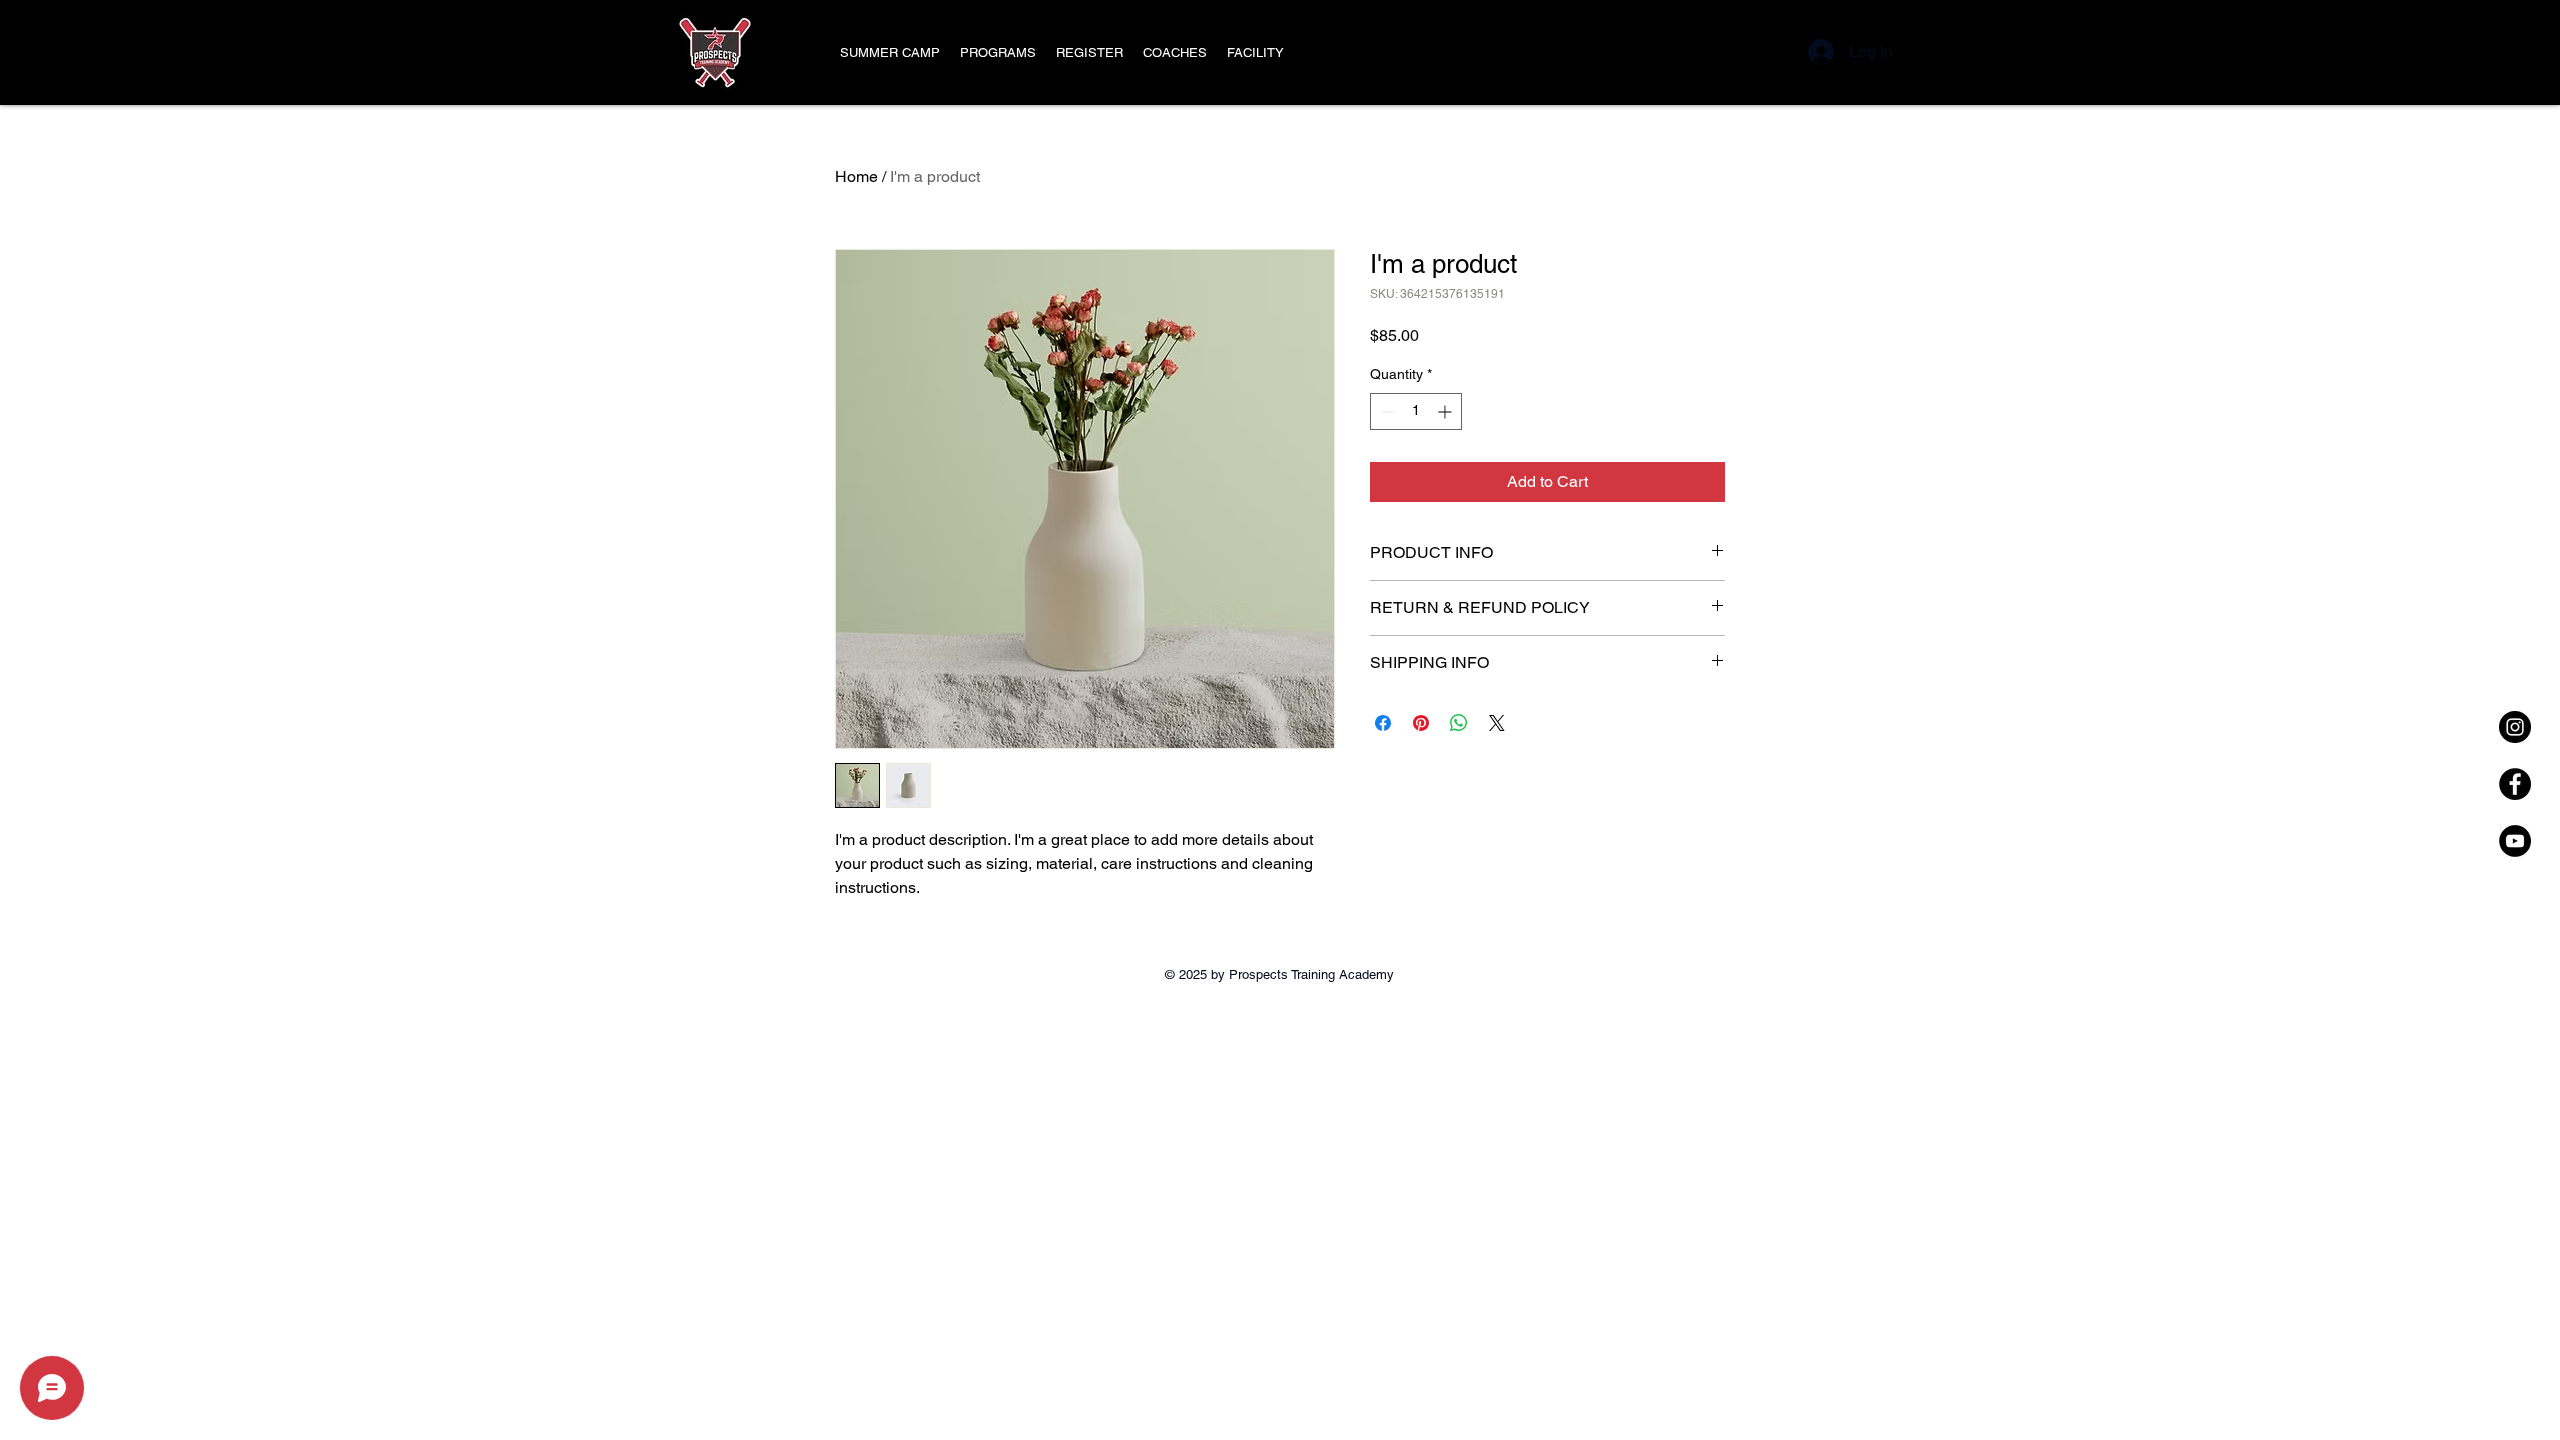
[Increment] (1446, 411)
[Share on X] (1497, 723)
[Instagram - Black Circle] (2515, 727)
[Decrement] (1385, 411)
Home (856, 176)
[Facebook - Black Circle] (2515, 784)
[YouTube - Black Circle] (2515, 841)
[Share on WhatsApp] (1459, 723)
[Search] (1749, 53)
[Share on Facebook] (1383, 723)
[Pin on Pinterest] (1421, 723)
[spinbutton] (1416, 411)
